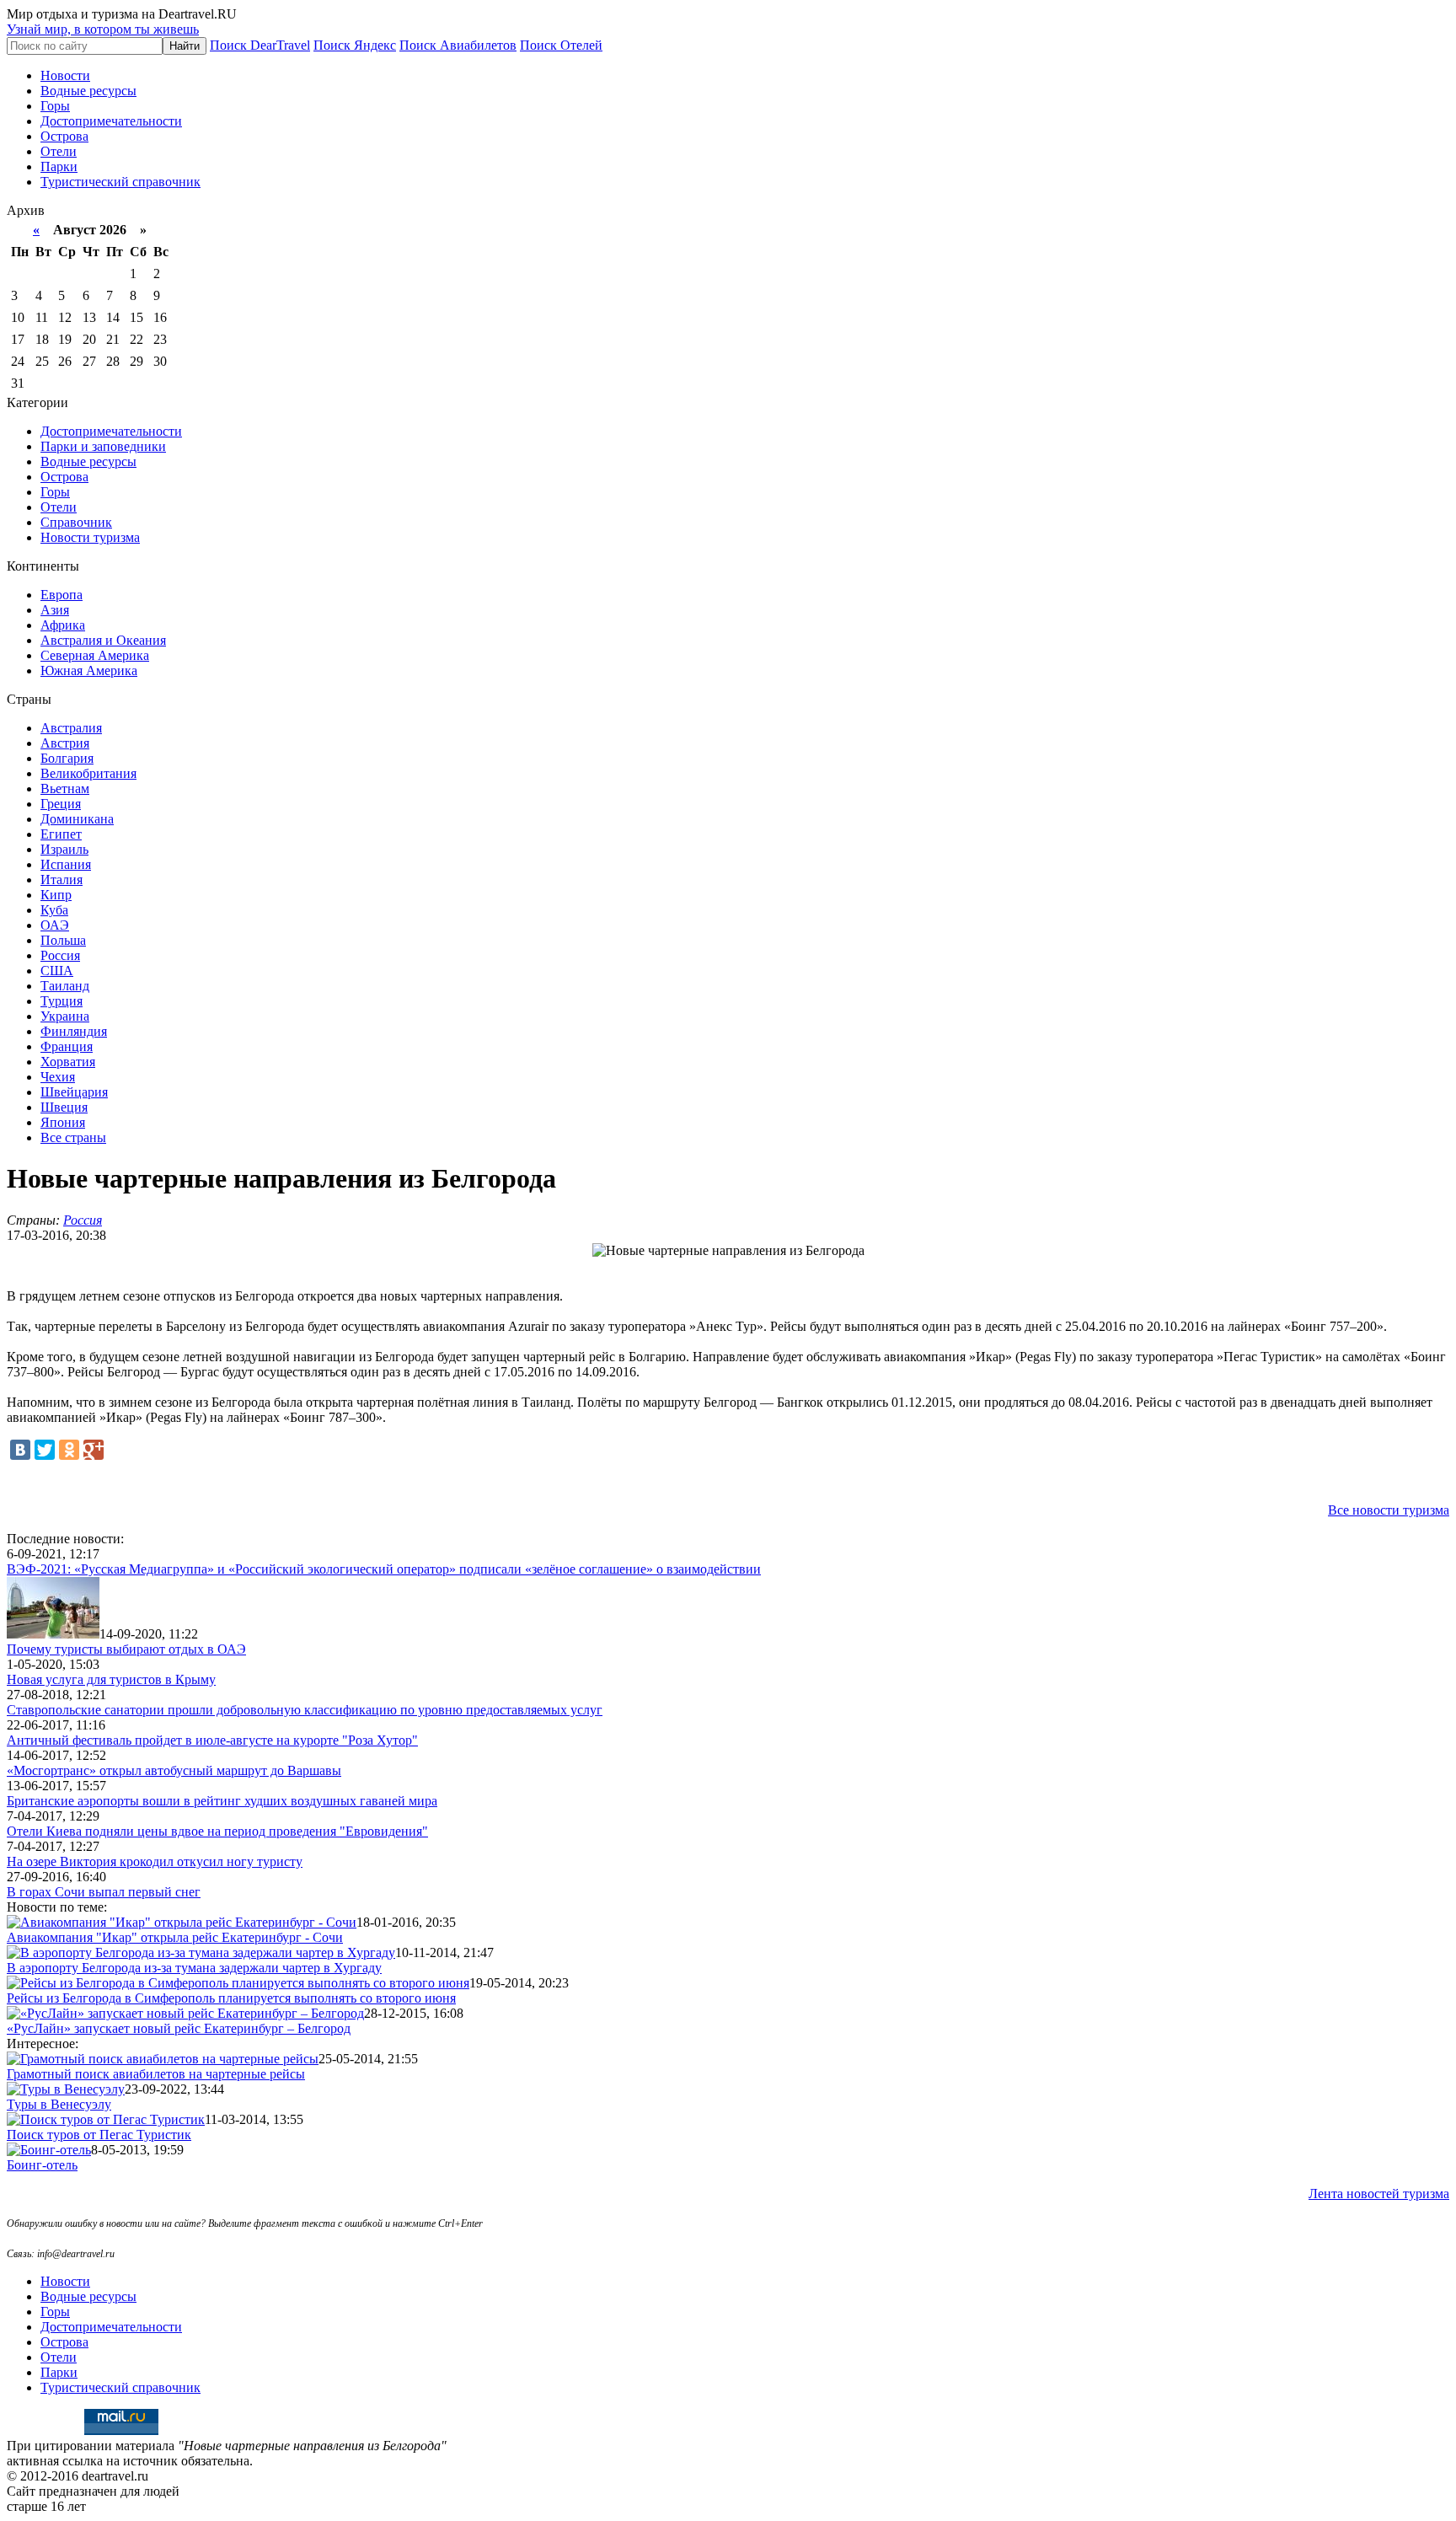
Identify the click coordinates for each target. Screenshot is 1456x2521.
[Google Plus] (94, 1450)
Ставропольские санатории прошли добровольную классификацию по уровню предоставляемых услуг (305, 1710)
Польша (63, 940)
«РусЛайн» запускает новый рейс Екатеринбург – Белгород (179, 2028)
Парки (59, 166)
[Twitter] (45, 1450)
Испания (66, 864)
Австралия (71, 728)
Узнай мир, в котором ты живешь (103, 29)
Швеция (64, 1107)
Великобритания (88, 773)
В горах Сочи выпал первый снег (104, 1892)
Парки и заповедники (103, 446)
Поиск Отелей (561, 45)
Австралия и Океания (103, 640)
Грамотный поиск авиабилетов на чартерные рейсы (156, 2074)
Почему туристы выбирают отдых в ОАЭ (126, 1649)
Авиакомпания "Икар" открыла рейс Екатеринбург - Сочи (175, 1937)
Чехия (58, 1077)
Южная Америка (89, 670)
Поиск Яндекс (355, 45)
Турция (62, 1001)
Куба (54, 910)
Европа (62, 595)
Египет (61, 834)
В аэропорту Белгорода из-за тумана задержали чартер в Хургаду (194, 1968)
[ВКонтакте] (20, 1450)
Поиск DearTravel (260, 45)
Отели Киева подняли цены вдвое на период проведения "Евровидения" (217, 1831)
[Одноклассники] (69, 1450)
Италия (62, 880)
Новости (65, 75)
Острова (64, 136)
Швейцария (74, 1092)
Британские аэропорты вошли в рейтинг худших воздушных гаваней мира (222, 1801)
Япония (63, 1122)
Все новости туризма (1389, 1510)
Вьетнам (65, 788)
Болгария (67, 758)
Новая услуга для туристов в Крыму (111, 1679)
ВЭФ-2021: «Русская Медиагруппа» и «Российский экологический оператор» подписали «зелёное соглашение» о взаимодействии (384, 1569)
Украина (65, 1016)
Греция (61, 804)
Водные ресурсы (88, 91)
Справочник (76, 522)
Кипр (56, 895)
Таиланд (65, 986)
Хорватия (68, 1062)
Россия (60, 955)
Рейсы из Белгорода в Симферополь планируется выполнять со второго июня (231, 1998)
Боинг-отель (42, 2165)
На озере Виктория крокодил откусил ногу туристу (155, 1861)
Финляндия (74, 1031)
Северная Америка (95, 655)
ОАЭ (55, 925)
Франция (67, 1046)
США (57, 971)
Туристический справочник (120, 182)
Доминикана (77, 819)
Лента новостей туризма (1379, 2194)
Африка (63, 625)
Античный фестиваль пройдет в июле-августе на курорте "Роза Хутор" (212, 1740)
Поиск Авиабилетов (458, 45)
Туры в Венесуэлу (59, 2104)
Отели (59, 151)
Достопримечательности (111, 121)
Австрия (65, 743)
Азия (55, 610)
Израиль (64, 849)
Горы (55, 106)
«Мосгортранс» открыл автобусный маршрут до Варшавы (174, 1770)
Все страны (73, 1137)
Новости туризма (90, 537)
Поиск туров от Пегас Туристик (99, 2135)
